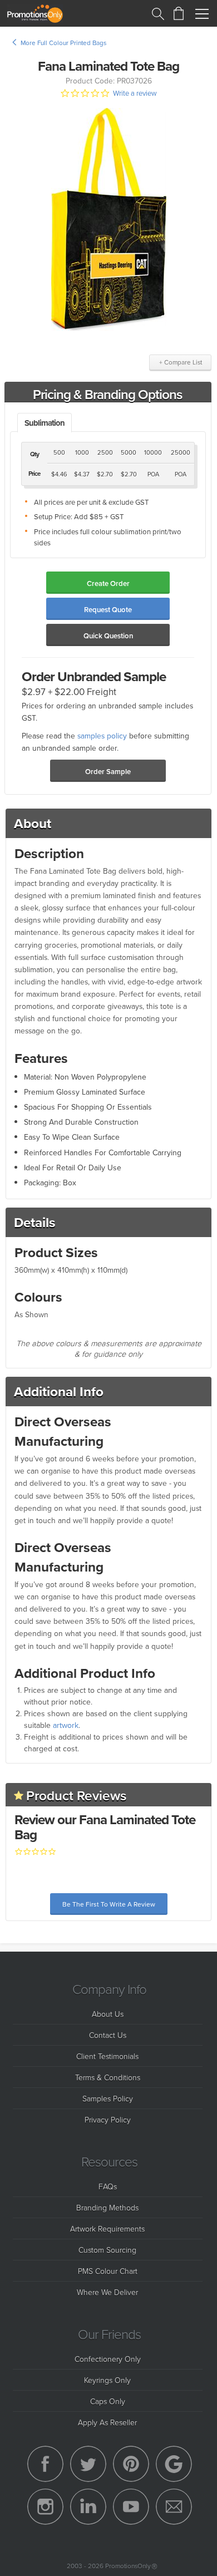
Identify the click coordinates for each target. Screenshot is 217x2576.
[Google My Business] (174, 2464)
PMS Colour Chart (108, 2271)
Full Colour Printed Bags (72, 43)
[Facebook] (45, 2464)
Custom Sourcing (107, 2250)
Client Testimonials (107, 2056)
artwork (66, 1725)
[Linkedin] (88, 2507)
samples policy (102, 735)
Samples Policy (108, 2098)
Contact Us (108, 2035)
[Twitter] (88, 2464)
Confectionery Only (108, 2359)
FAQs (108, 2186)
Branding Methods (107, 2207)
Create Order (108, 583)
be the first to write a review (109, 1904)
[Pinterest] (131, 2464)
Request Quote (108, 610)
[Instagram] (45, 2507)
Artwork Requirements (107, 2228)
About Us (108, 2014)
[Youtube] (131, 2507)
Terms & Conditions (108, 2077)
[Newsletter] (174, 2507)
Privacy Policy (108, 2119)
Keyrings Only (107, 2380)
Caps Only (108, 2401)
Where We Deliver (107, 2292)
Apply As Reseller (107, 2422)
